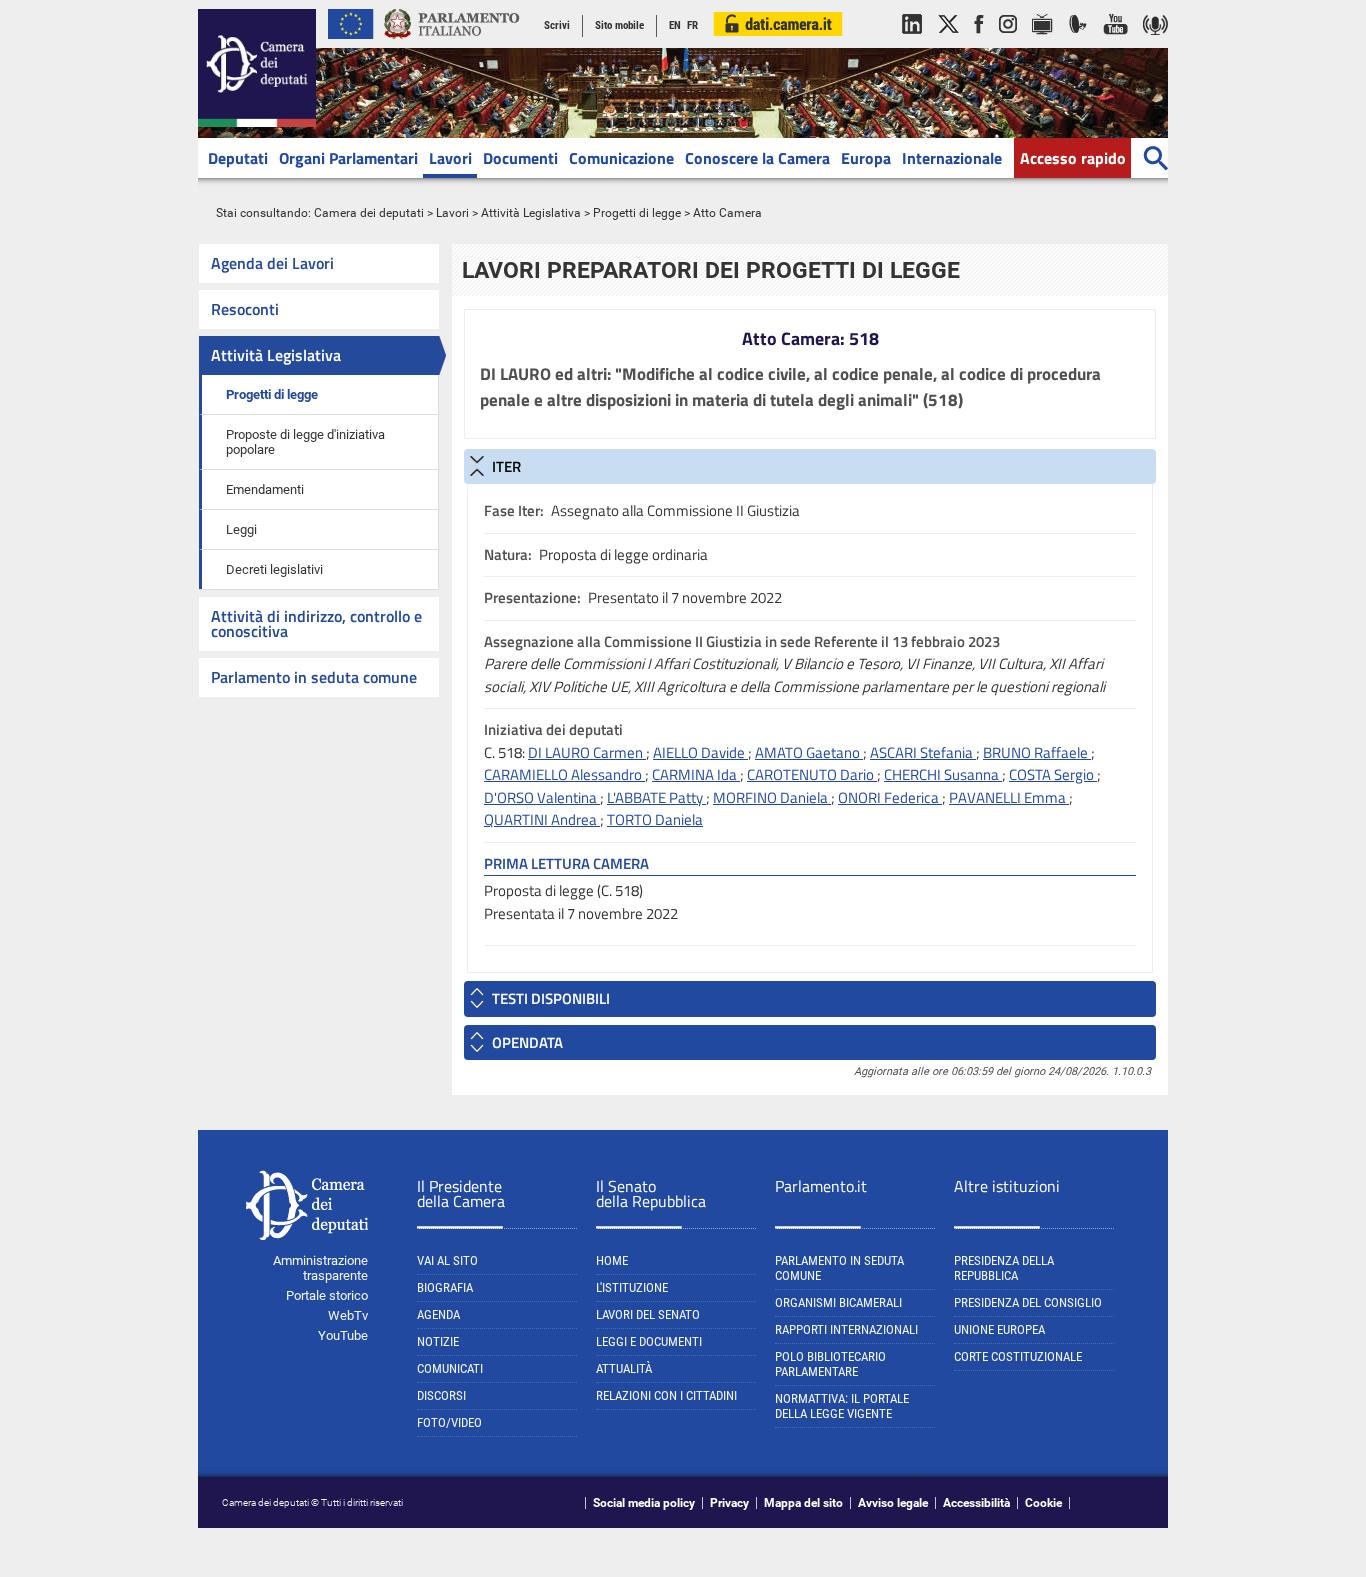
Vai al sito (447, 1260)
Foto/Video (449, 1422)
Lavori (450, 158)
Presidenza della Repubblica (1004, 1268)
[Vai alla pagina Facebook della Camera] (979, 44)
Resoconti (245, 309)
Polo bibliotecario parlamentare (830, 1364)
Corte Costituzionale (1018, 1356)
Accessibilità (976, 1503)
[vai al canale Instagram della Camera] (1008, 44)
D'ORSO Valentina (542, 797)
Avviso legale (893, 1503)
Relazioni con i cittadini (666, 1395)
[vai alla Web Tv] (1042, 44)
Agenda (438, 1314)
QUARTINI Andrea (542, 819)
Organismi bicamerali (838, 1302)
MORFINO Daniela (772, 797)
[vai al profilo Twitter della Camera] (948, 44)
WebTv (348, 1315)
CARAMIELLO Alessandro (564, 774)
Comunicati (450, 1368)
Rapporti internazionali (846, 1329)
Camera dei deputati (369, 213)
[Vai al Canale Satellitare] (1078, 44)
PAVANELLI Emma (1009, 797)
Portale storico (327, 1295)
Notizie (438, 1341)
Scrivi (557, 25)
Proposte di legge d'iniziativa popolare (305, 442)
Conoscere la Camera (757, 158)
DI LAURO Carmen (587, 752)
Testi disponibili (551, 998)
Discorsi (441, 1395)
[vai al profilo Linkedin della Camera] (912, 44)
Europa (866, 158)
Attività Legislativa (531, 213)
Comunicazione (621, 158)
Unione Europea (999, 1329)
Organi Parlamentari (348, 158)
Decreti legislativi (274, 569)
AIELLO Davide (700, 752)
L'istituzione (632, 1287)
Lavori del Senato (648, 1314)
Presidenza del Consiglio (1028, 1302)
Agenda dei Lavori (272, 263)
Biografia (445, 1287)
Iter (506, 466)
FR (692, 25)
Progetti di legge (637, 213)
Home (612, 1260)
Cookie (1043, 1503)
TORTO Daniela (655, 819)
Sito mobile (619, 25)
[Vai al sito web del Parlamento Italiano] (452, 44)
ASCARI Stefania (923, 752)
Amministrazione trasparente (320, 1268)
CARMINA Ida (696, 774)
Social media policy (644, 1503)
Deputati (238, 158)
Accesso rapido (1073, 158)
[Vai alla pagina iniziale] (257, 123)
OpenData (527, 1042)
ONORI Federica (890, 797)
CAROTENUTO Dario (812, 774)
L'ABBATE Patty (656, 797)
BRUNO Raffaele (1037, 752)
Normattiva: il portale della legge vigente (842, 1406)
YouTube (343, 1335)
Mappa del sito (803, 1503)
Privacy (729, 1503)
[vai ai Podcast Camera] (1155, 44)
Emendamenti (265, 489)
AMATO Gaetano (809, 752)
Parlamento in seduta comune (314, 677)
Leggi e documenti (649, 1341)
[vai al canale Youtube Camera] (1115, 44)
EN (675, 25)
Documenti (520, 158)
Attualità (624, 1368)
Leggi (241, 529)
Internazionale (952, 158)
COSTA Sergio (1053, 774)
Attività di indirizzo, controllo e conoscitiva (316, 623)
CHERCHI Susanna (943, 774)
